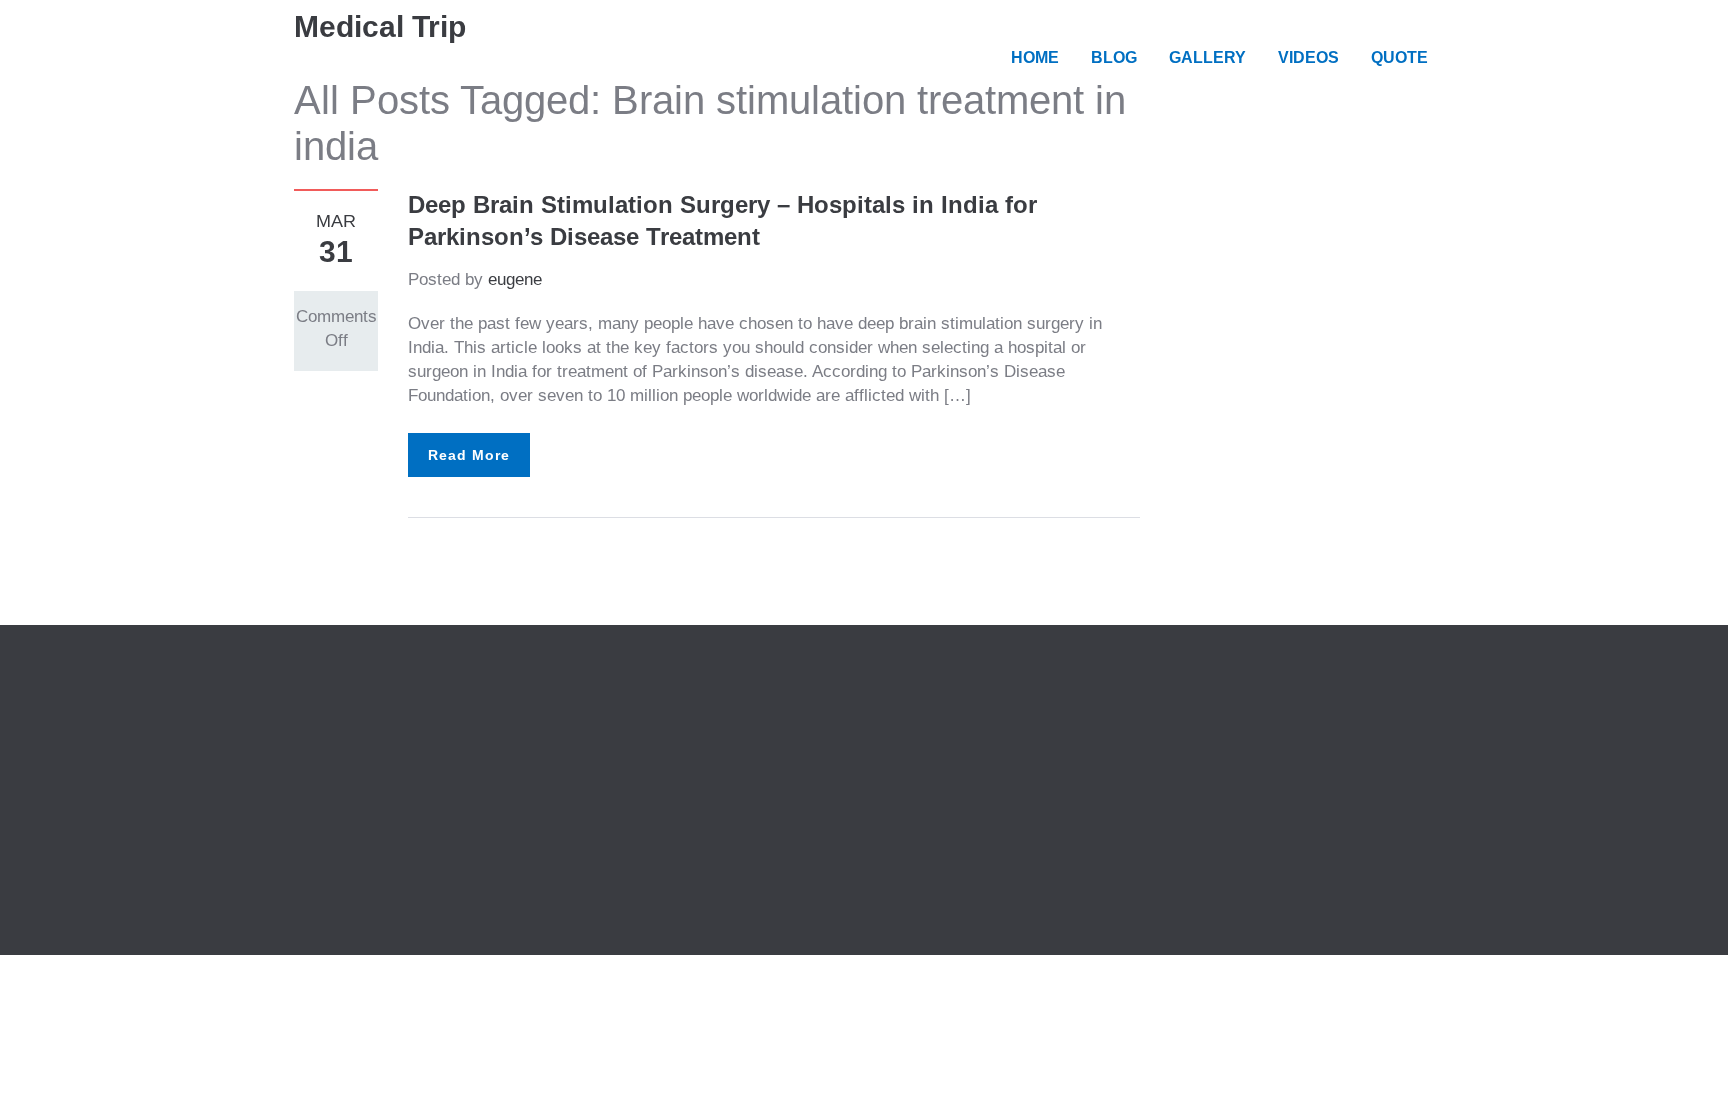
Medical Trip (380, 26)
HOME (1035, 57)
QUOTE (1399, 57)
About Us (628, 706)
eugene (515, 279)
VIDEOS (1308, 57)
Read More (469, 455)
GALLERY (1207, 57)
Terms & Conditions (667, 754)
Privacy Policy (648, 730)
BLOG (1114, 57)
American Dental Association (401, 754)
